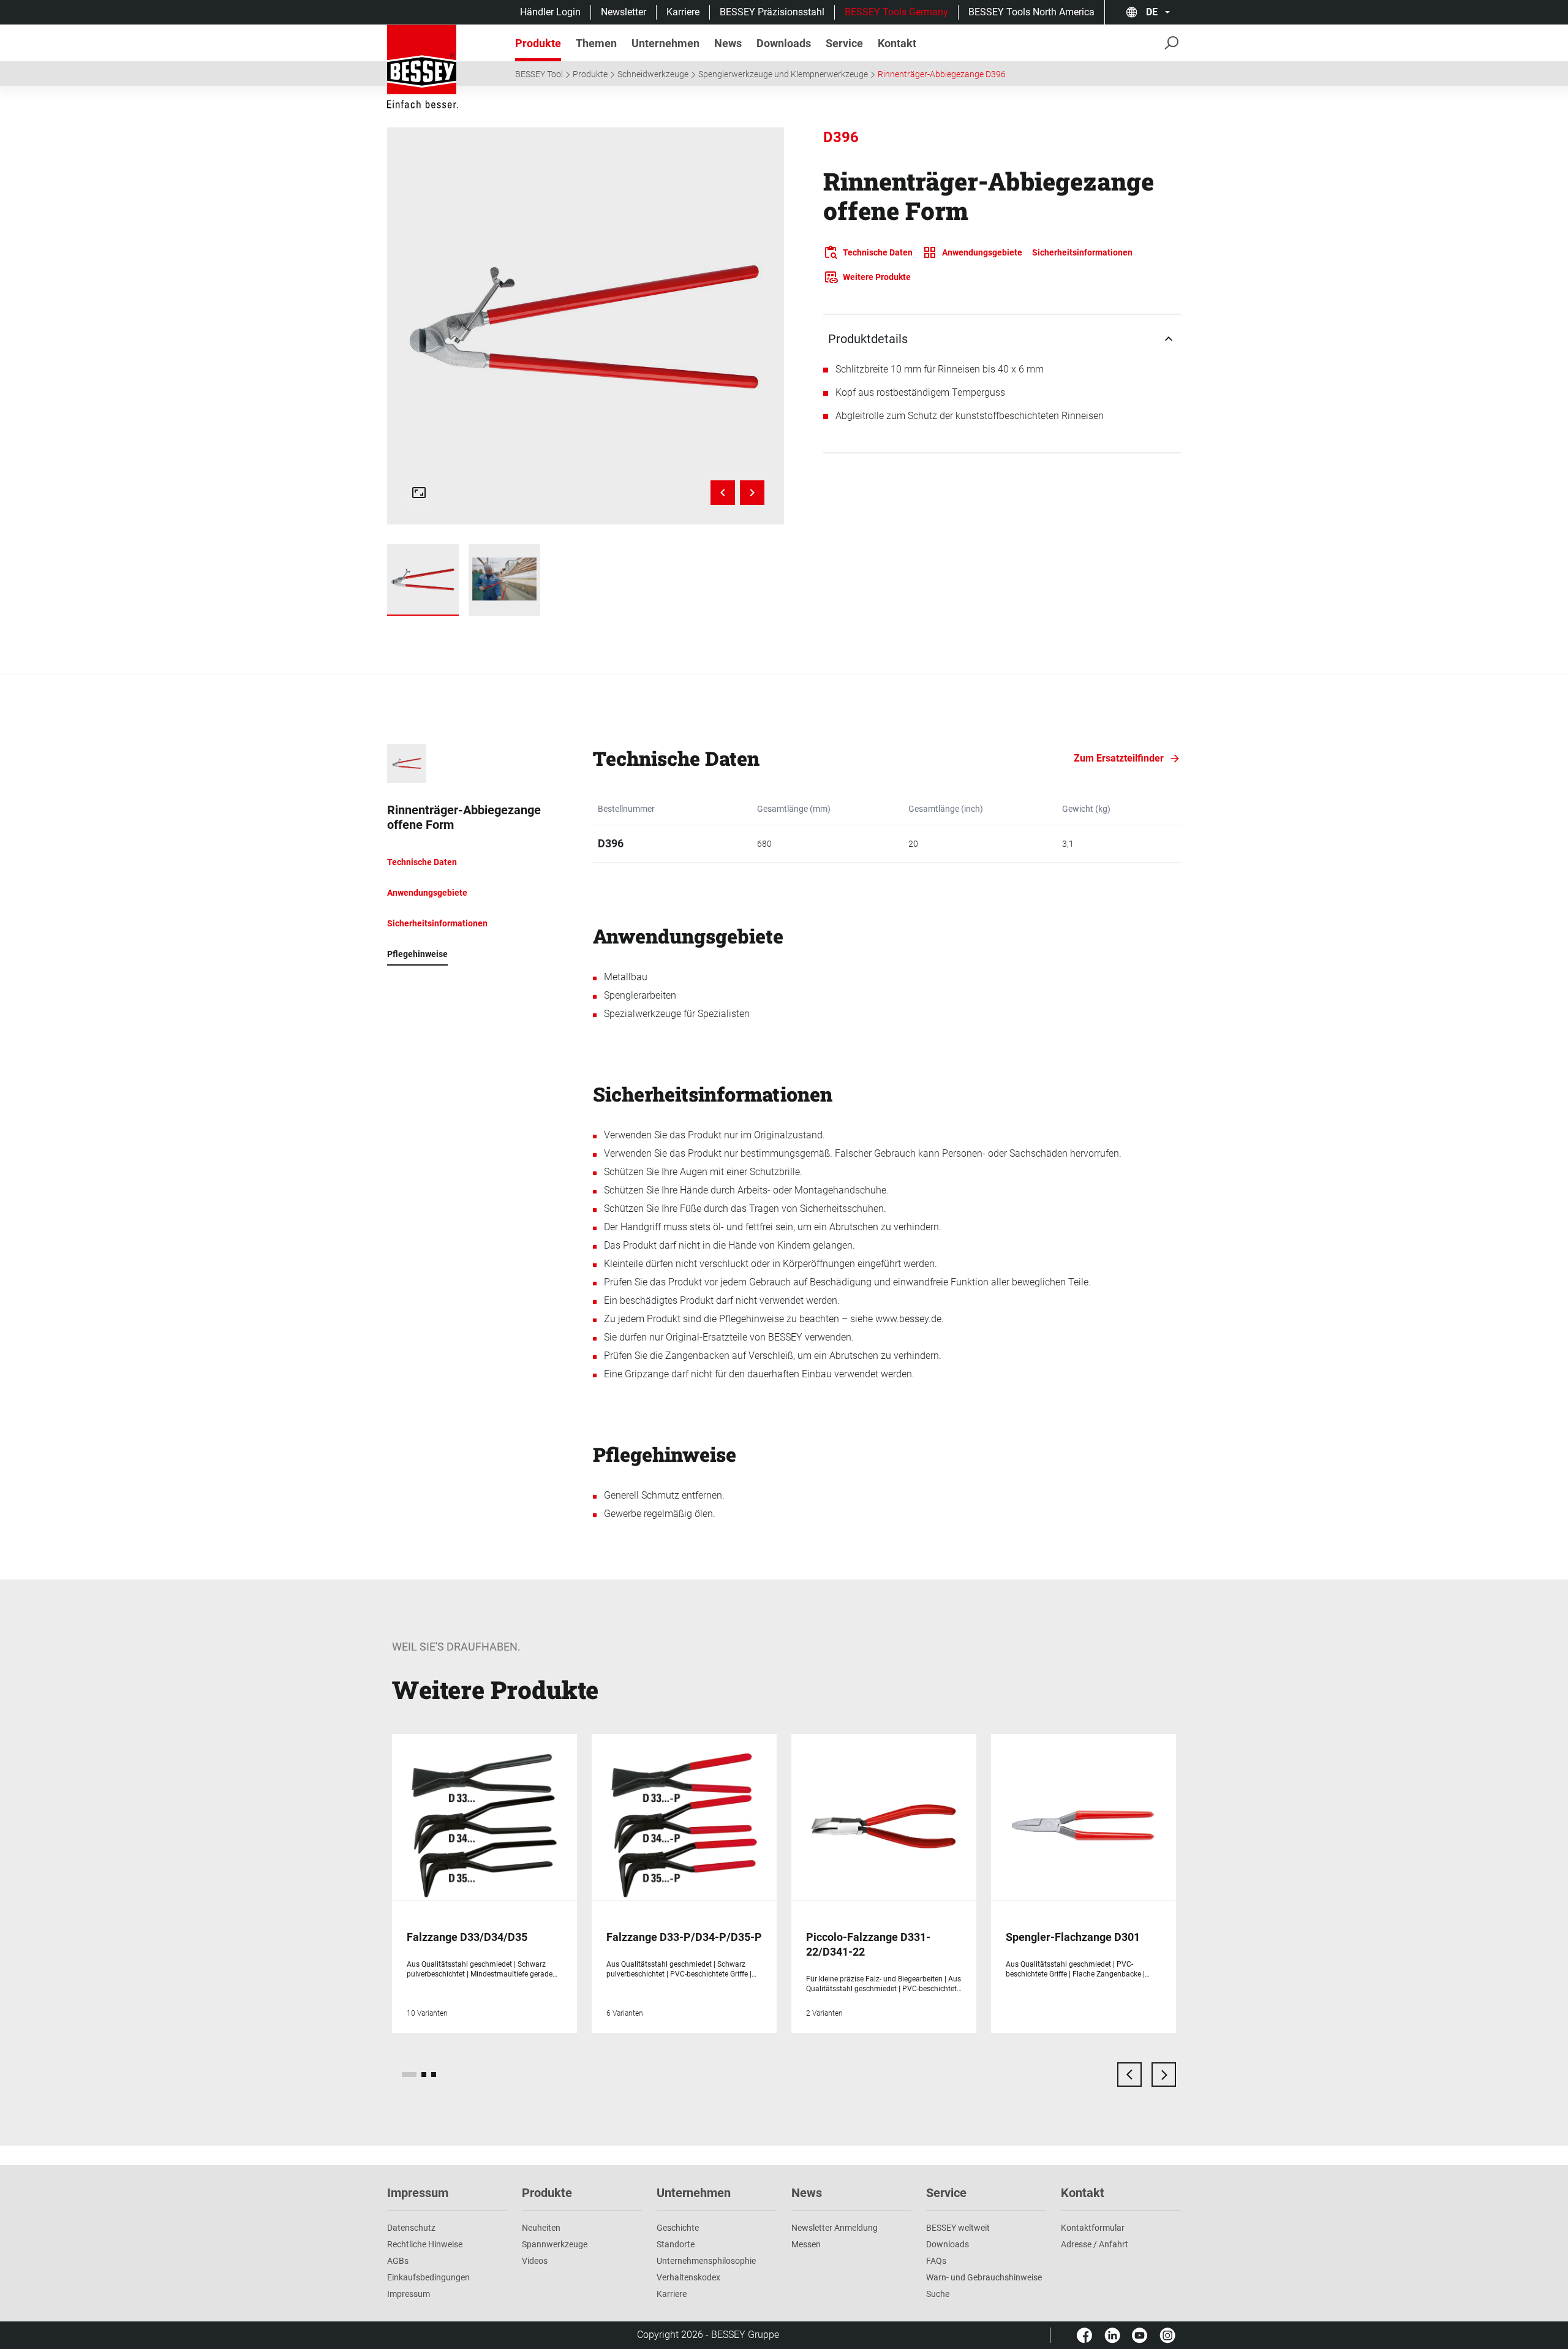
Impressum (409, 2294)
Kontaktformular (1093, 2228)
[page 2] (424, 2075)
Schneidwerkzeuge (653, 74)
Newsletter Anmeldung (835, 2228)
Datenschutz (411, 2228)
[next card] (1164, 2075)
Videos (535, 2261)
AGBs (398, 2261)
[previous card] (1129, 2075)
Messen (806, 2244)
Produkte (590, 74)
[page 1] (409, 2075)
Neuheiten (541, 2228)
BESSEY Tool (539, 74)
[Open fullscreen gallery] (419, 493)
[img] (586, 326)
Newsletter (624, 12)
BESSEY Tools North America (1031, 12)
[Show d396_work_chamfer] (504, 580)
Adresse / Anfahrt (1095, 2244)
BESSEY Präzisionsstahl (772, 12)
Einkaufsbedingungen (428, 2277)
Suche (938, 2294)
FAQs (936, 2261)
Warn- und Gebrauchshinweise (984, 2277)
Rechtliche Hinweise (425, 2244)
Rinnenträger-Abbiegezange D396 (942, 74)
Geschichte (678, 2228)
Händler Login (550, 12)
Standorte (676, 2244)
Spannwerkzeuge (555, 2244)
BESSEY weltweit (958, 2228)
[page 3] (434, 2075)
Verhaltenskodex (688, 2277)
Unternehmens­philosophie (706, 2261)
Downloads (948, 2244)
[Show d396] (423, 580)
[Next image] (752, 493)
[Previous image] (723, 493)
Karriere (683, 12)
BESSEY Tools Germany (896, 12)
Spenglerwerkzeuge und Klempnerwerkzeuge (783, 74)
